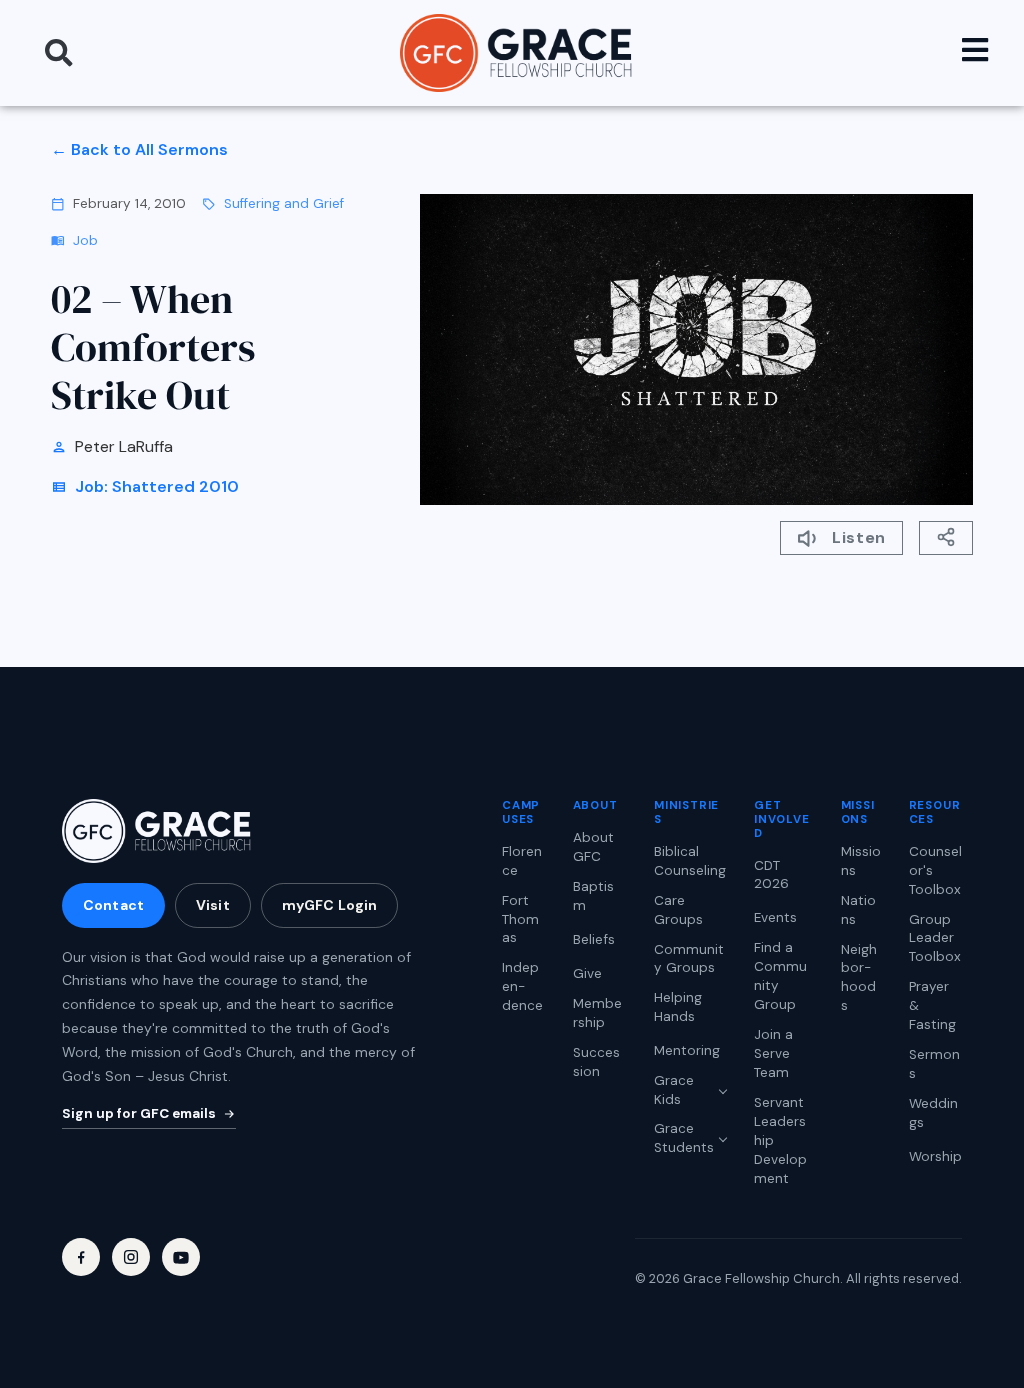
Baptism (593, 896)
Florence (522, 861)
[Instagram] (131, 1257)
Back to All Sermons (149, 149)
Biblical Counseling (690, 861)
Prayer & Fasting (932, 1005)
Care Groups (678, 910)
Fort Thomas (520, 919)
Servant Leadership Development (780, 1140)
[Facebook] (81, 1257)
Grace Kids (674, 1090)
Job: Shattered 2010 (157, 486)
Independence (522, 986)
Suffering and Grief (284, 203)
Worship (935, 1156)
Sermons (934, 1064)
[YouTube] (181, 1257)
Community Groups (689, 959)
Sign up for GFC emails (139, 1113)
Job (85, 240)
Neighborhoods (859, 978)
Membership (597, 1013)
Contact (113, 905)
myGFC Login (330, 905)
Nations (858, 910)
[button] (59, 53)
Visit (213, 905)
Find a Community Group (780, 976)
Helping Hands (678, 1007)
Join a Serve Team (773, 1053)
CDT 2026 (771, 875)
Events (775, 917)
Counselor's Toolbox (935, 870)
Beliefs (594, 939)
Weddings (933, 1113)
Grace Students (684, 1138)
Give (587, 973)
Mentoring (687, 1050)
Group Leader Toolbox (935, 938)
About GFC (593, 847)
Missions (861, 861)
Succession (596, 1062)
